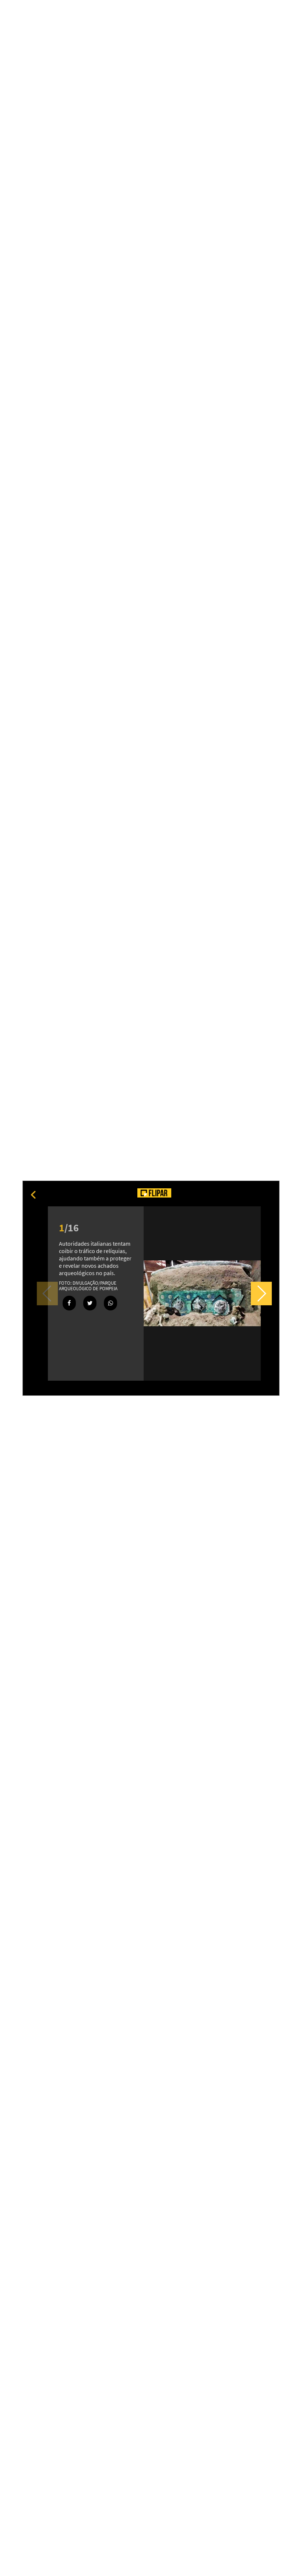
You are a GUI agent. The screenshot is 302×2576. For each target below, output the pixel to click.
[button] (261, 1294)
